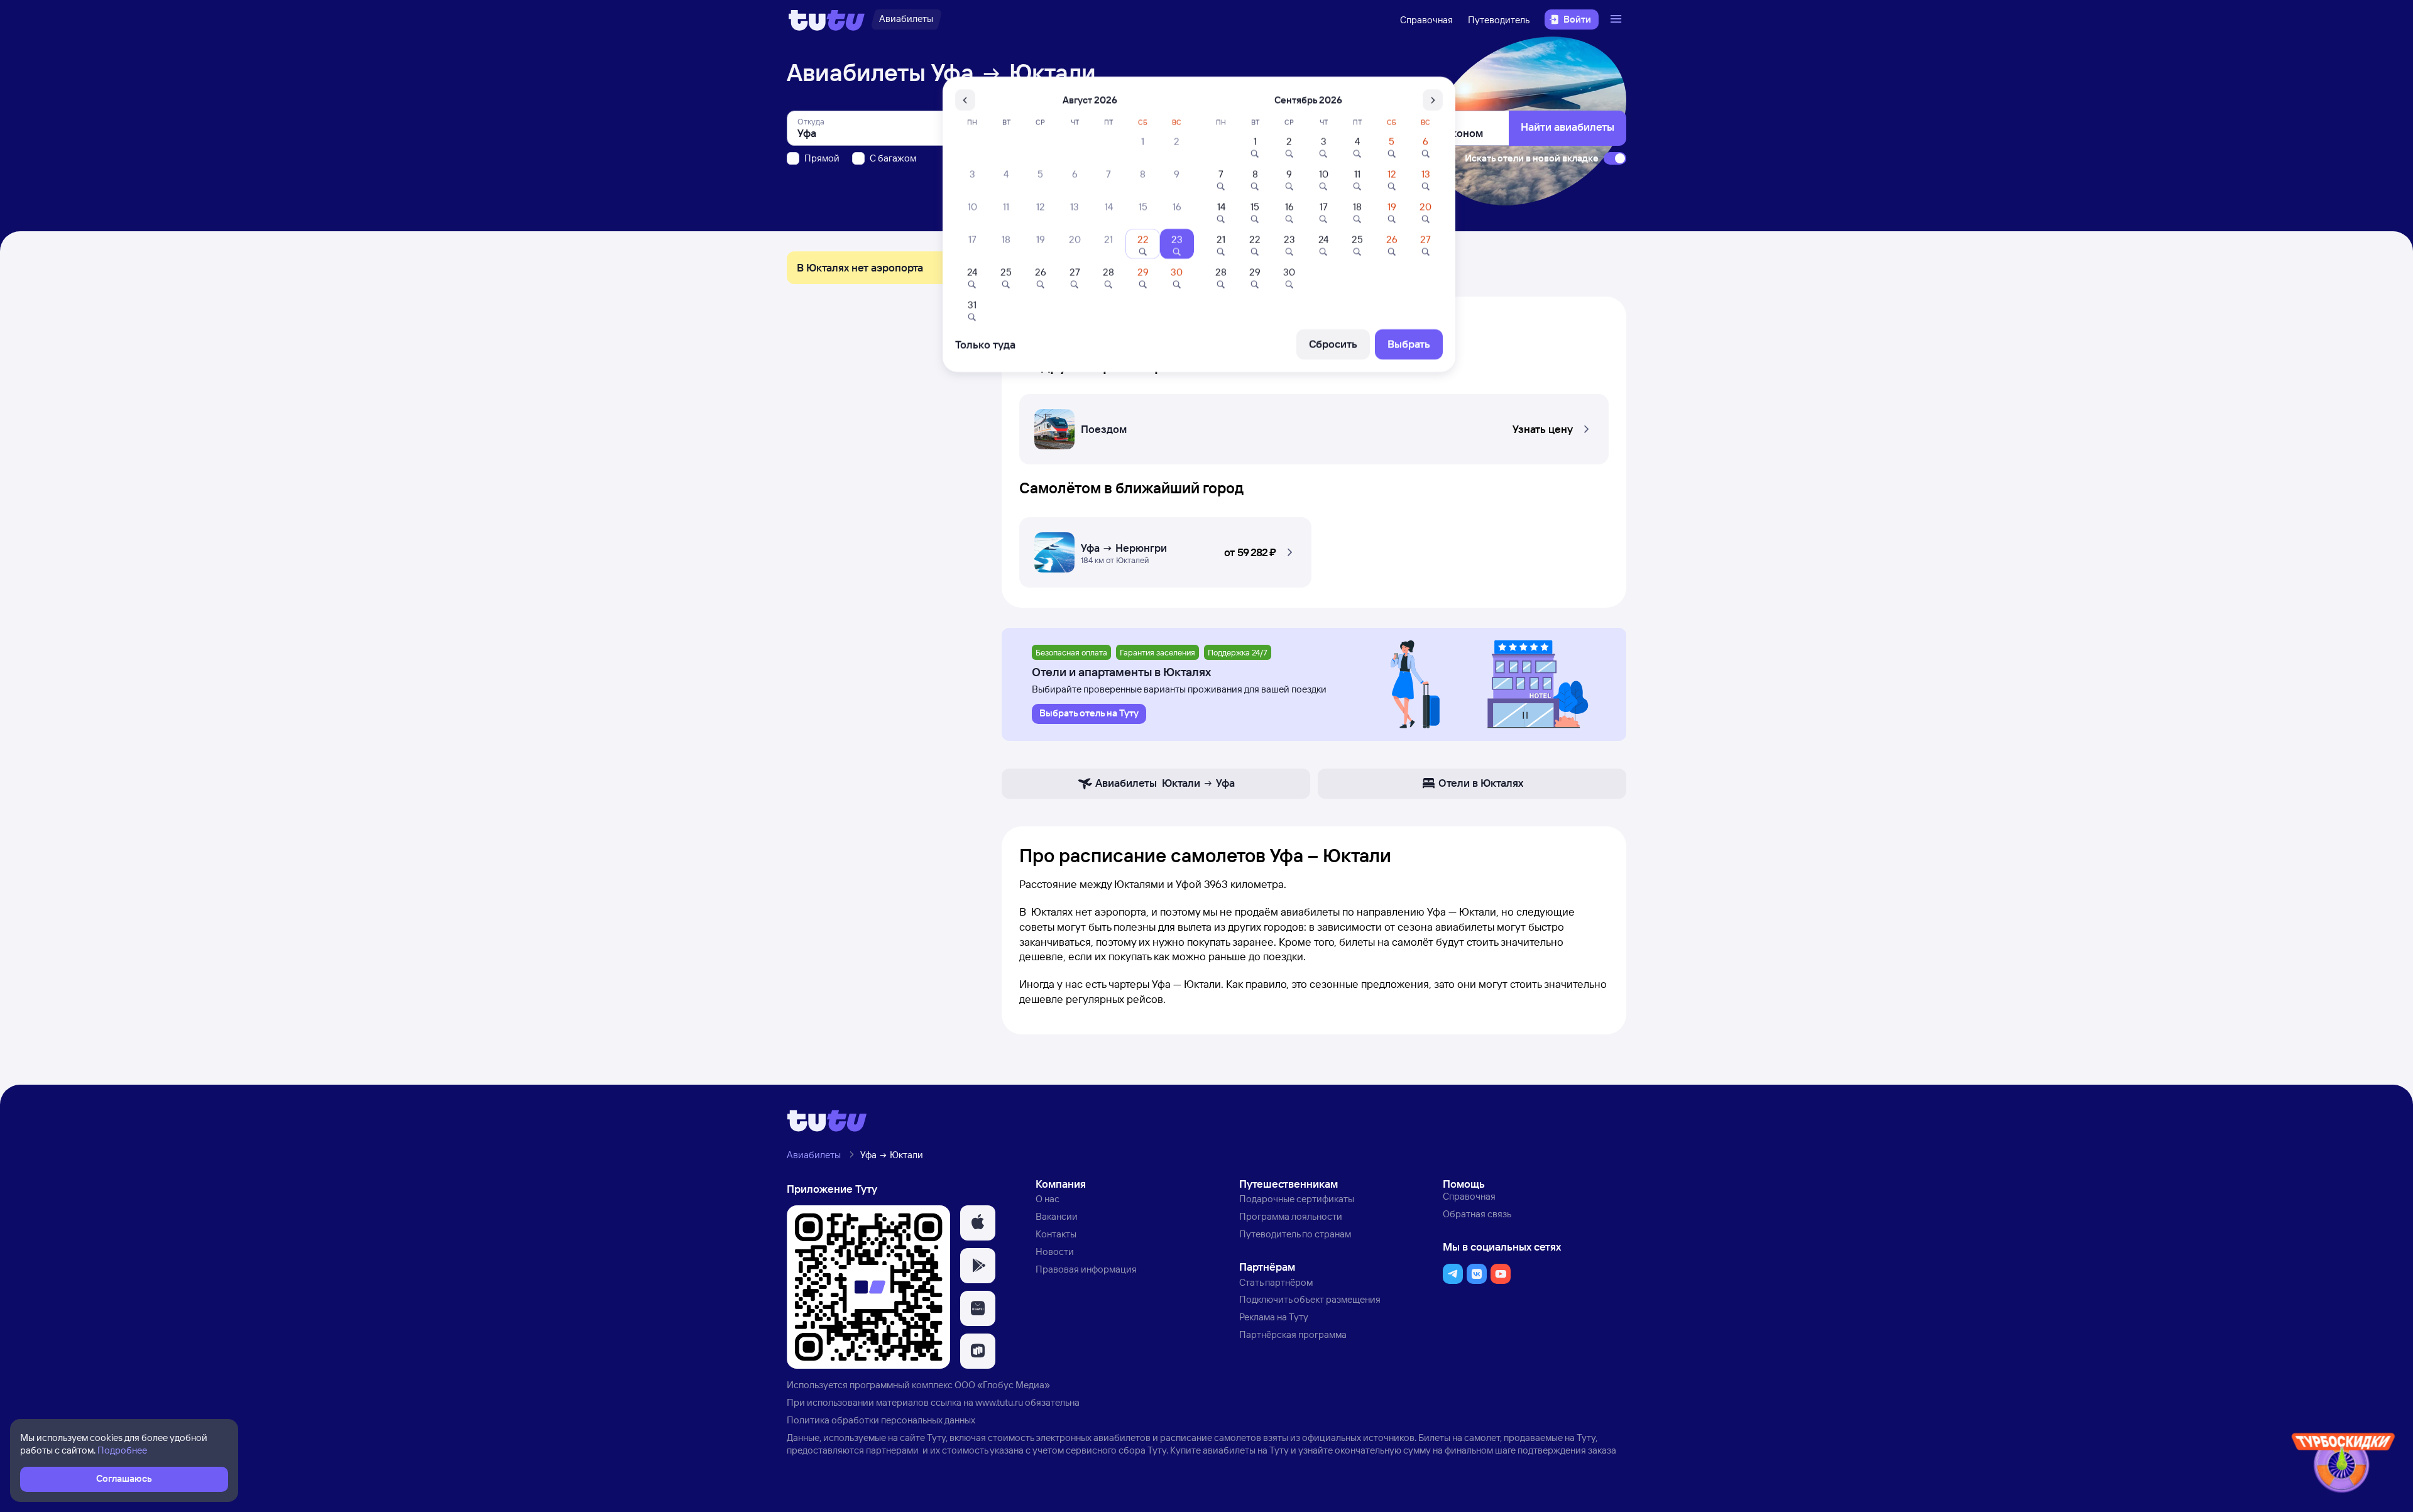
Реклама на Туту (1274, 1317)
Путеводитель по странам (1295, 1234)
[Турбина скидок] (2343, 1465)
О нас (1048, 1199)
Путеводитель (1499, 20)
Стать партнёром (1276, 1282)
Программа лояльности (1291, 1216)
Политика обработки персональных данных (881, 1420)
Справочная (1426, 20)
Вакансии (1057, 1216)
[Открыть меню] (1617, 19)
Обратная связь (1477, 1214)
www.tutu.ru (999, 1402)
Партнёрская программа (1293, 1334)
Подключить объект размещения (1310, 1299)
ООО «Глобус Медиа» (1002, 1385)
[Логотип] (827, 19)
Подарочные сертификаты (1297, 1199)
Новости (1055, 1252)
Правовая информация (1086, 1269)
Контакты (1056, 1234)
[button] (1314, 425)
